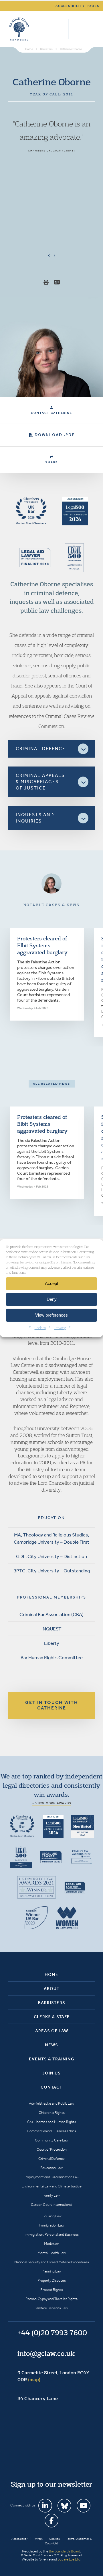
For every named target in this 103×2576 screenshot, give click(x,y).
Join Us (51, 2073)
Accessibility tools (78, 6)
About (52, 1989)
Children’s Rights (52, 2113)
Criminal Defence (51, 2159)
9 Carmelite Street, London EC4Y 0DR (54, 2376)
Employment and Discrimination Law (51, 2177)
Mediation (52, 2244)
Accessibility (19, 2539)
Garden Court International (51, 2205)
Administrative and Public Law (51, 2103)
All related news (52, 1084)
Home (51, 1974)
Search (63, 29)
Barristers (52, 2003)
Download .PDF (55, 435)
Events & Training (52, 2059)
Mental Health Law (52, 2253)
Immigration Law (52, 2225)
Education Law (51, 2168)
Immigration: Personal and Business (52, 2234)
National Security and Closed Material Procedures (52, 2262)
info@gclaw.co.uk (46, 2353)
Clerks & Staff (52, 2017)
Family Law (52, 2195)
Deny (52, 1299)
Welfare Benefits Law (52, 2308)
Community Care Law (52, 2140)
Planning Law (51, 2271)
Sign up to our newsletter (51, 2484)
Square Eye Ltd (69, 2559)
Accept (51, 1283)
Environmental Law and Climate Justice (52, 2186)
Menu (90, 29)
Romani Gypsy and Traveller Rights (51, 2299)
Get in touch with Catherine (52, 1705)
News (51, 2045)
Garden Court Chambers (19, 29)
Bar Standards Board (65, 2551)
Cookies (40, 1327)
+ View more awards (52, 1803)
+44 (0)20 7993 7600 (76, 29)
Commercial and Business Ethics (51, 2131)
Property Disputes (52, 2280)
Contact (51, 2087)
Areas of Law (52, 2031)
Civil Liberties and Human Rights (52, 2122)
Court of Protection (52, 2149)
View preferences (51, 1315)
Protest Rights (52, 2290)
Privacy (60, 1327)
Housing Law (52, 2216)
